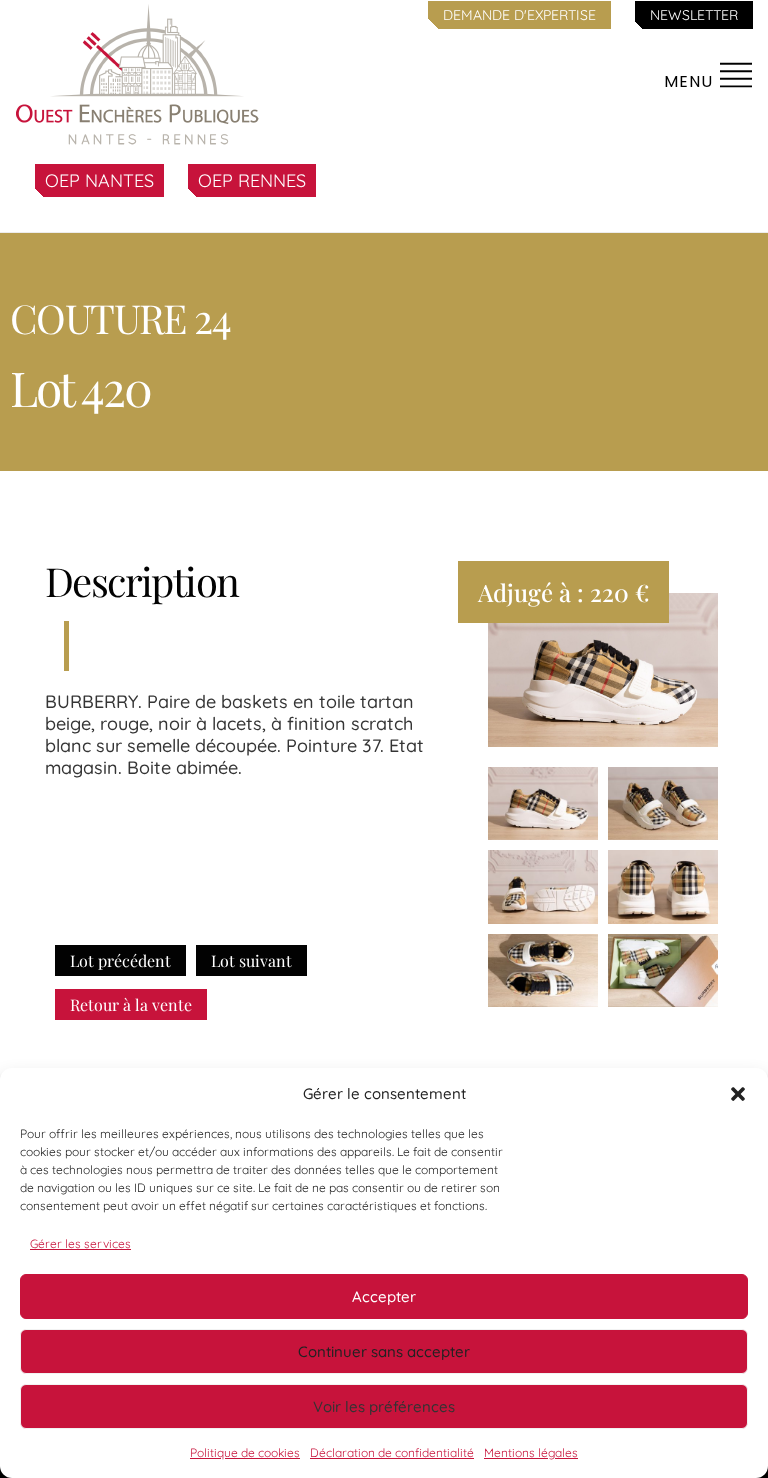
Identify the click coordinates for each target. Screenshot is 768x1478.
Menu (691, 81)
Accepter (384, 1296)
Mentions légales (531, 1452)
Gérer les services (80, 1243)
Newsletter (694, 15)
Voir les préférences (384, 1406)
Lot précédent (120, 960)
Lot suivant (251, 960)
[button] (738, 1094)
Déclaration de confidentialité (392, 1452)
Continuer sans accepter (384, 1351)
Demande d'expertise (519, 15)
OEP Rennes (252, 180)
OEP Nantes (99, 180)
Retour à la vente (131, 1004)
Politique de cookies (245, 1452)
